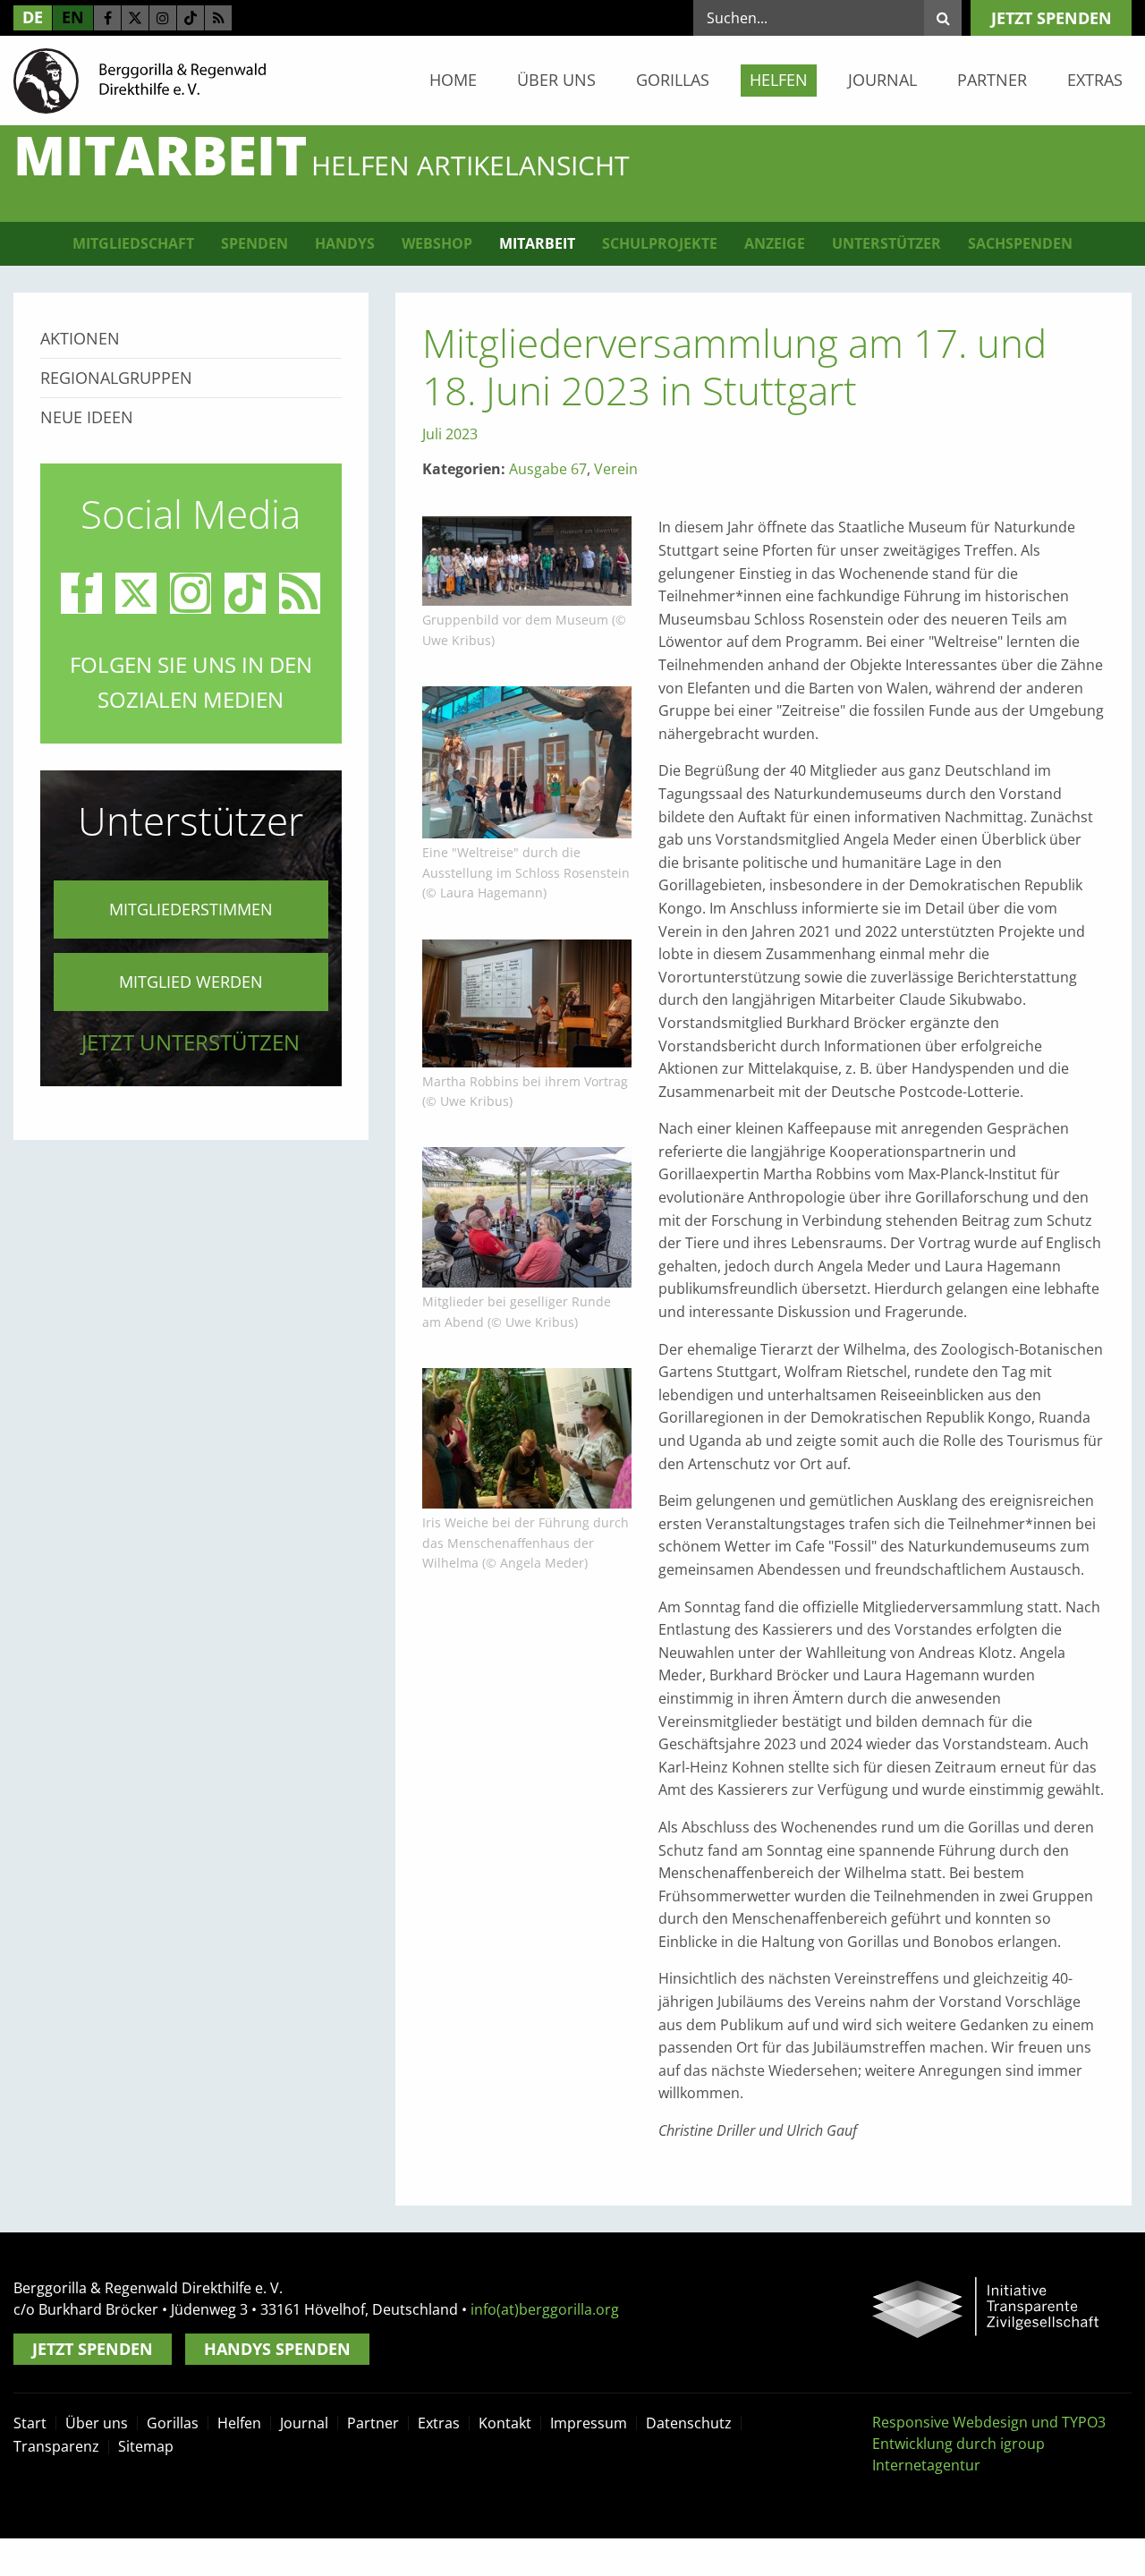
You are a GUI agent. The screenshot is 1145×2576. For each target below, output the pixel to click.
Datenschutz (689, 2423)
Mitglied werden (191, 982)
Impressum (589, 2423)
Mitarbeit (537, 243)
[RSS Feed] (218, 18)
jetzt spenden (1052, 18)
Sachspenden (1020, 243)
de (33, 17)
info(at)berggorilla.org (545, 2309)
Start (30, 2423)
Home (453, 80)
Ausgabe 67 (548, 469)
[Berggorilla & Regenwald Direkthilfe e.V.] (140, 80)
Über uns (556, 80)
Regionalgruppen (116, 378)
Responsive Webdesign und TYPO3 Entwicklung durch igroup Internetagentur (989, 2444)
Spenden (254, 243)
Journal (882, 80)
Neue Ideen (87, 417)
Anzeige (775, 243)
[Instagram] (163, 18)
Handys (345, 243)
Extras (1095, 80)
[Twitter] (135, 18)
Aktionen (80, 338)
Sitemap (146, 2446)
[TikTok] (191, 18)
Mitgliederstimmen (191, 909)
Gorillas (673, 80)
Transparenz (56, 2446)
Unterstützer (886, 243)
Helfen (779, 80)
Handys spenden (277, 2349)
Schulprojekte (660, 243)
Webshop (437, 243)
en (73, 17)
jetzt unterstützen (191, 1042)
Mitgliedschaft (133, 243)
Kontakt (505, 2423)
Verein (616, 469)
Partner (992, 80)
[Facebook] (107, 18)
